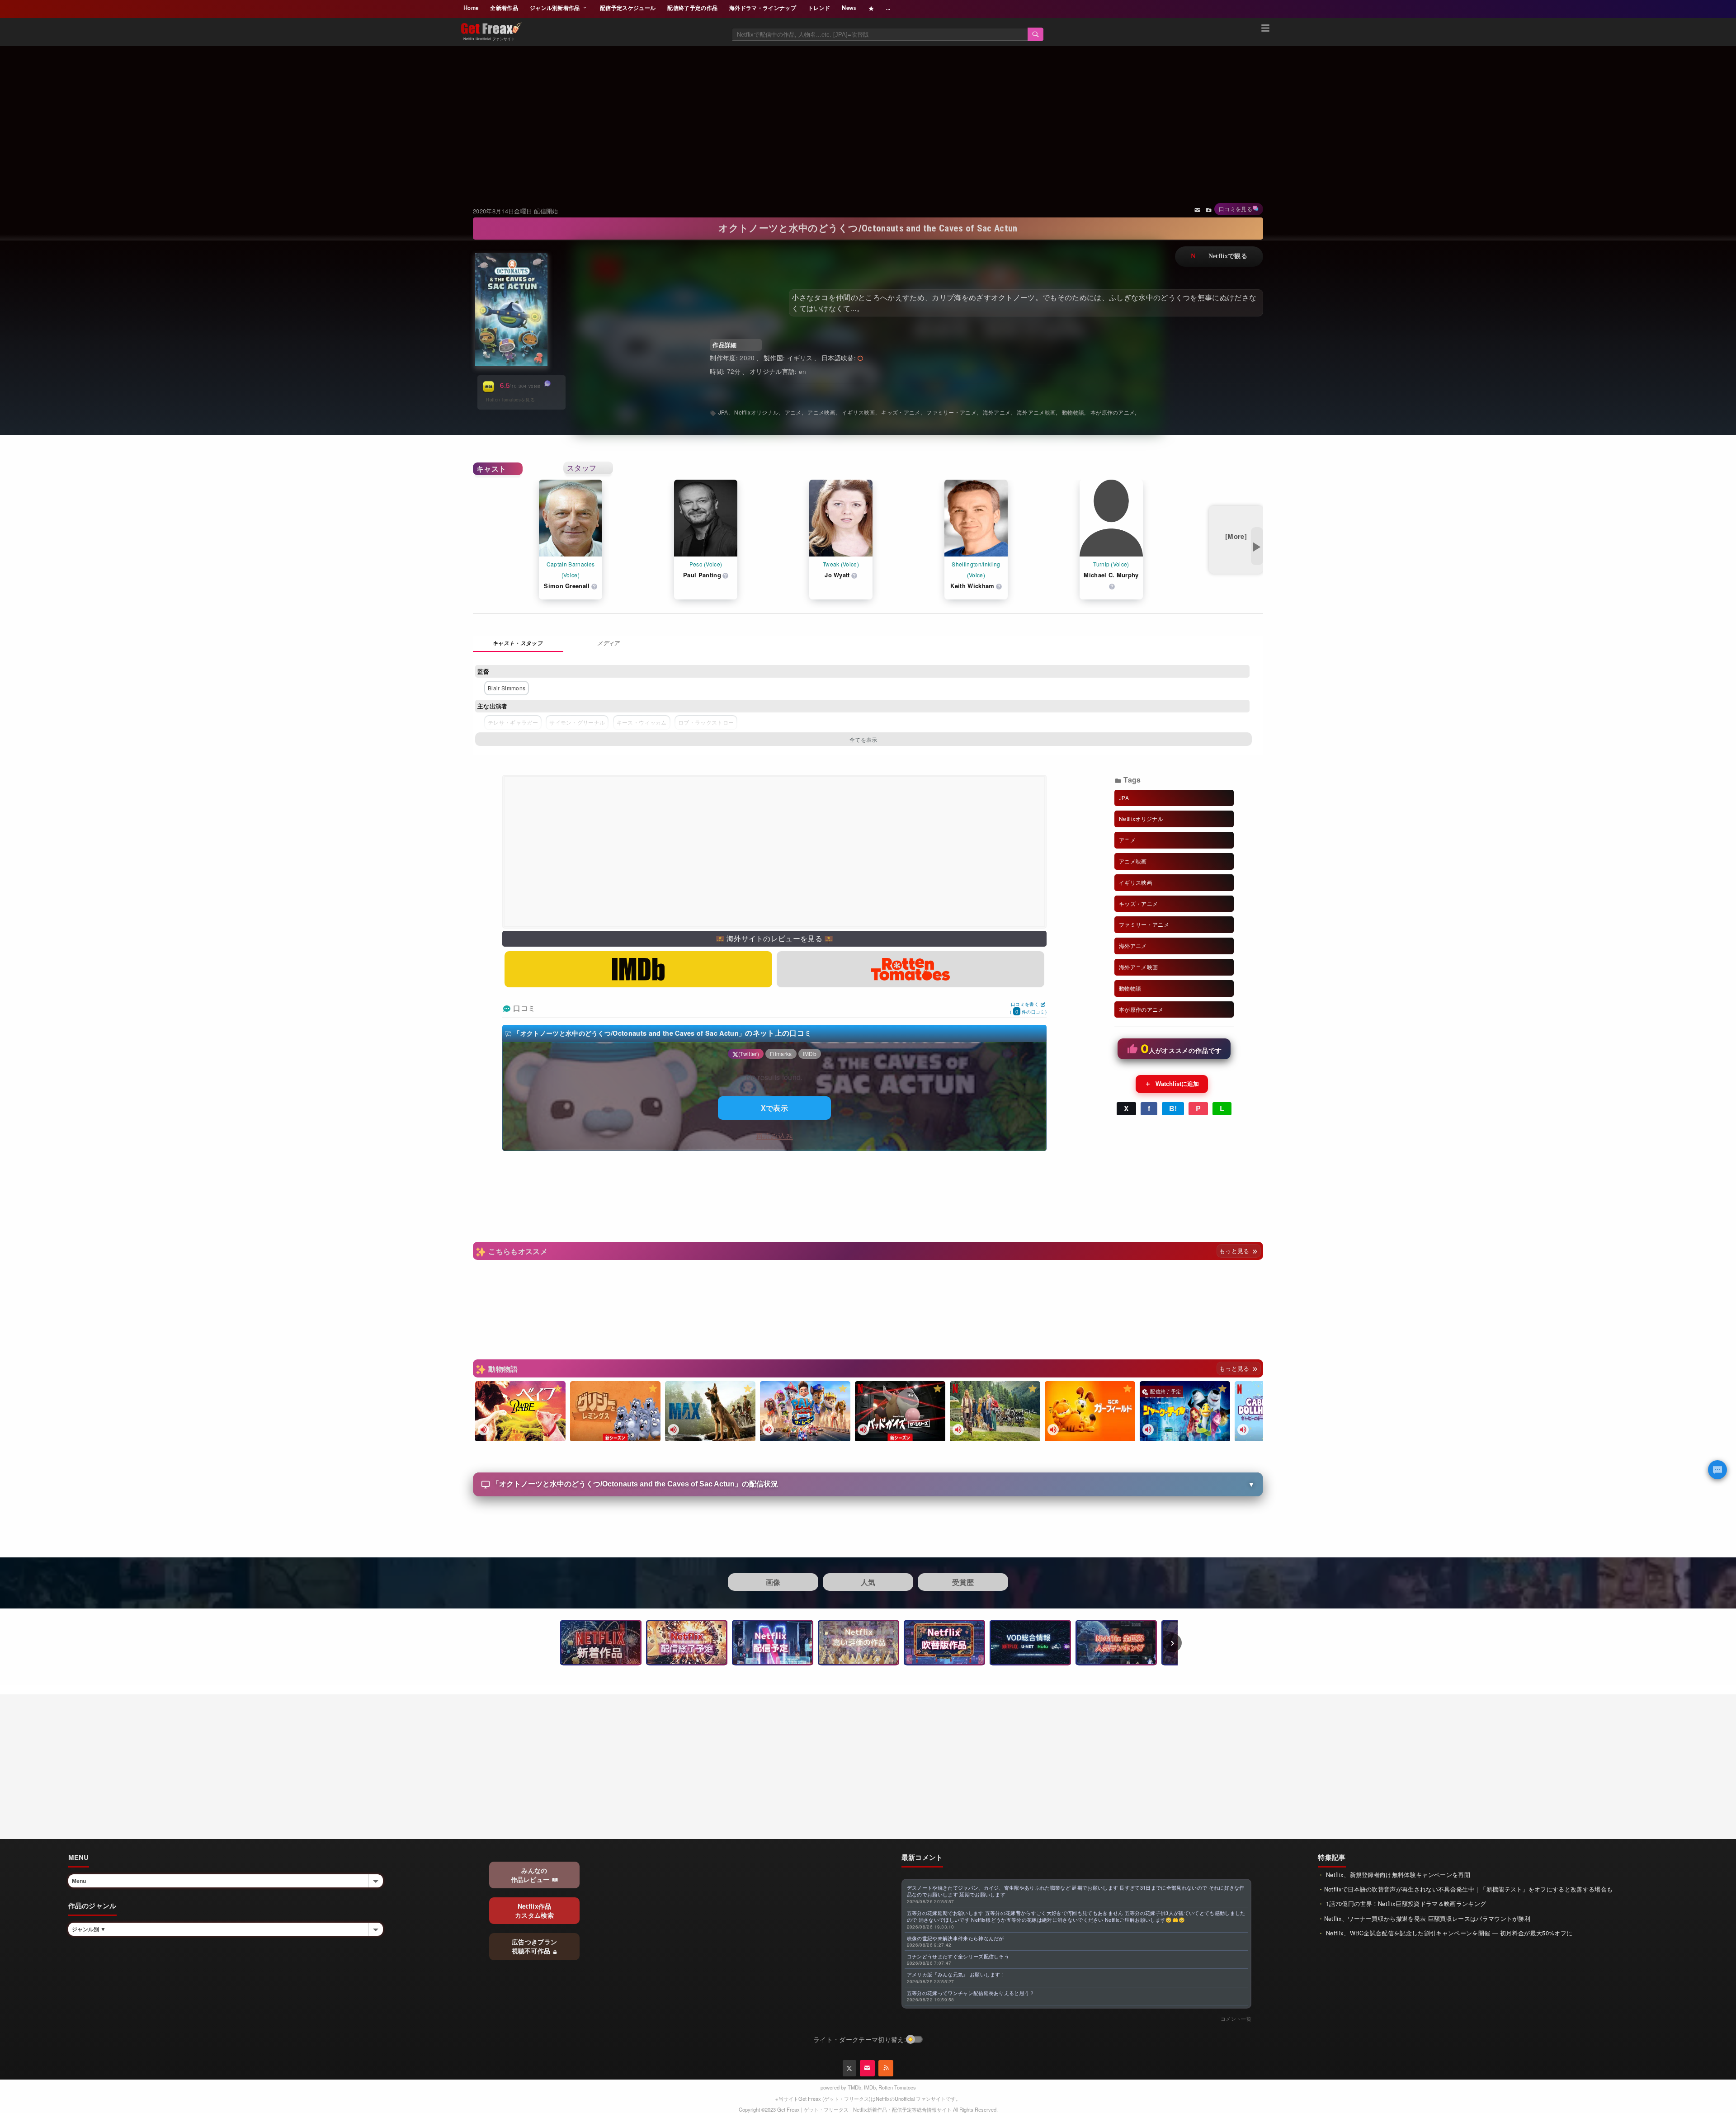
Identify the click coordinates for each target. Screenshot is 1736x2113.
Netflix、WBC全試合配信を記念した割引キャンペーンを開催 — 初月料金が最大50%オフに (1448, 1933)
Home (471, 8)
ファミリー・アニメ (951, 412)
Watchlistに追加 (1172, 1084)
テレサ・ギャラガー (513, 722)
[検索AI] (1717, 1470)
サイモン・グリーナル (577, 722)
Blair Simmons (507, 688)
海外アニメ (997, 412)
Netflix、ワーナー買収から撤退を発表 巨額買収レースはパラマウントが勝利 (1427, 1918)
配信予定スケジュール (628, 8)
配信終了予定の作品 (692, 8)
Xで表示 (774, 1108)
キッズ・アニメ (901, 412)
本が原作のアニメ (1113, 412)
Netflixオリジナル (756, 412)
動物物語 (1073, 412)
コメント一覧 (1236, 2019)
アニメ (793, 412)
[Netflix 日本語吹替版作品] (944, 1643)
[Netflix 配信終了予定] (687, 1643)
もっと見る (1235, 1251)
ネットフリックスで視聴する (1219, 257)
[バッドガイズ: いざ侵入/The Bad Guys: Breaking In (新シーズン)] (900, 1412)
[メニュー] (1265, 29)
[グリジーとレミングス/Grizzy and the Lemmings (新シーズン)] (615, 1412)
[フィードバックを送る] (1197, 209)
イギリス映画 (859, 412)
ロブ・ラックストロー (706, 722)
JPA (723, 412)
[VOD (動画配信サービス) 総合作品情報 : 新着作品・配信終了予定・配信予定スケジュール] (1030, 1643)
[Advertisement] (868, 115)
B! (1173, 1108)
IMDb (870, 2087)
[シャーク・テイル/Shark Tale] (1185, 1412)
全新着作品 (504, 8)
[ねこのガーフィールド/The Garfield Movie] (1090, 1412)
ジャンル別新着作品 (556, 8)
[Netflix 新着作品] (601, 1643)
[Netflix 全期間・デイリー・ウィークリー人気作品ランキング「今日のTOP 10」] (1116, 1643)
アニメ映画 (821, 412)
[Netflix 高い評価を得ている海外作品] (859, 1643)
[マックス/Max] (710, 1412)
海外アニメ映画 (1036, 412)
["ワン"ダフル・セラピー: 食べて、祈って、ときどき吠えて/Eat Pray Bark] (995, 1412)
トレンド (819, 8)
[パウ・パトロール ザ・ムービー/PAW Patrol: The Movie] (805, 1412)
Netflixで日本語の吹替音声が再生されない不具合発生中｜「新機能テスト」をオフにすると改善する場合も (1469, 1889)
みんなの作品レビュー (531, 1875)
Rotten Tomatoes (897, 2087)
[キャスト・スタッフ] (518, 644)
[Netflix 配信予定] (773, 1643)
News (849, 8)
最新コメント (922, 1857)
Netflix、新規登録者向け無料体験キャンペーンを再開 (1397, 1875)
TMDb (854, 2087)
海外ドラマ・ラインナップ (763, 8)
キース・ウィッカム (642, 722)
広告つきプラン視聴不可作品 (535, 1946)
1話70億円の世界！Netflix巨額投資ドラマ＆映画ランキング (1405, 1903)
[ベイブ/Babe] (520, 1412)
